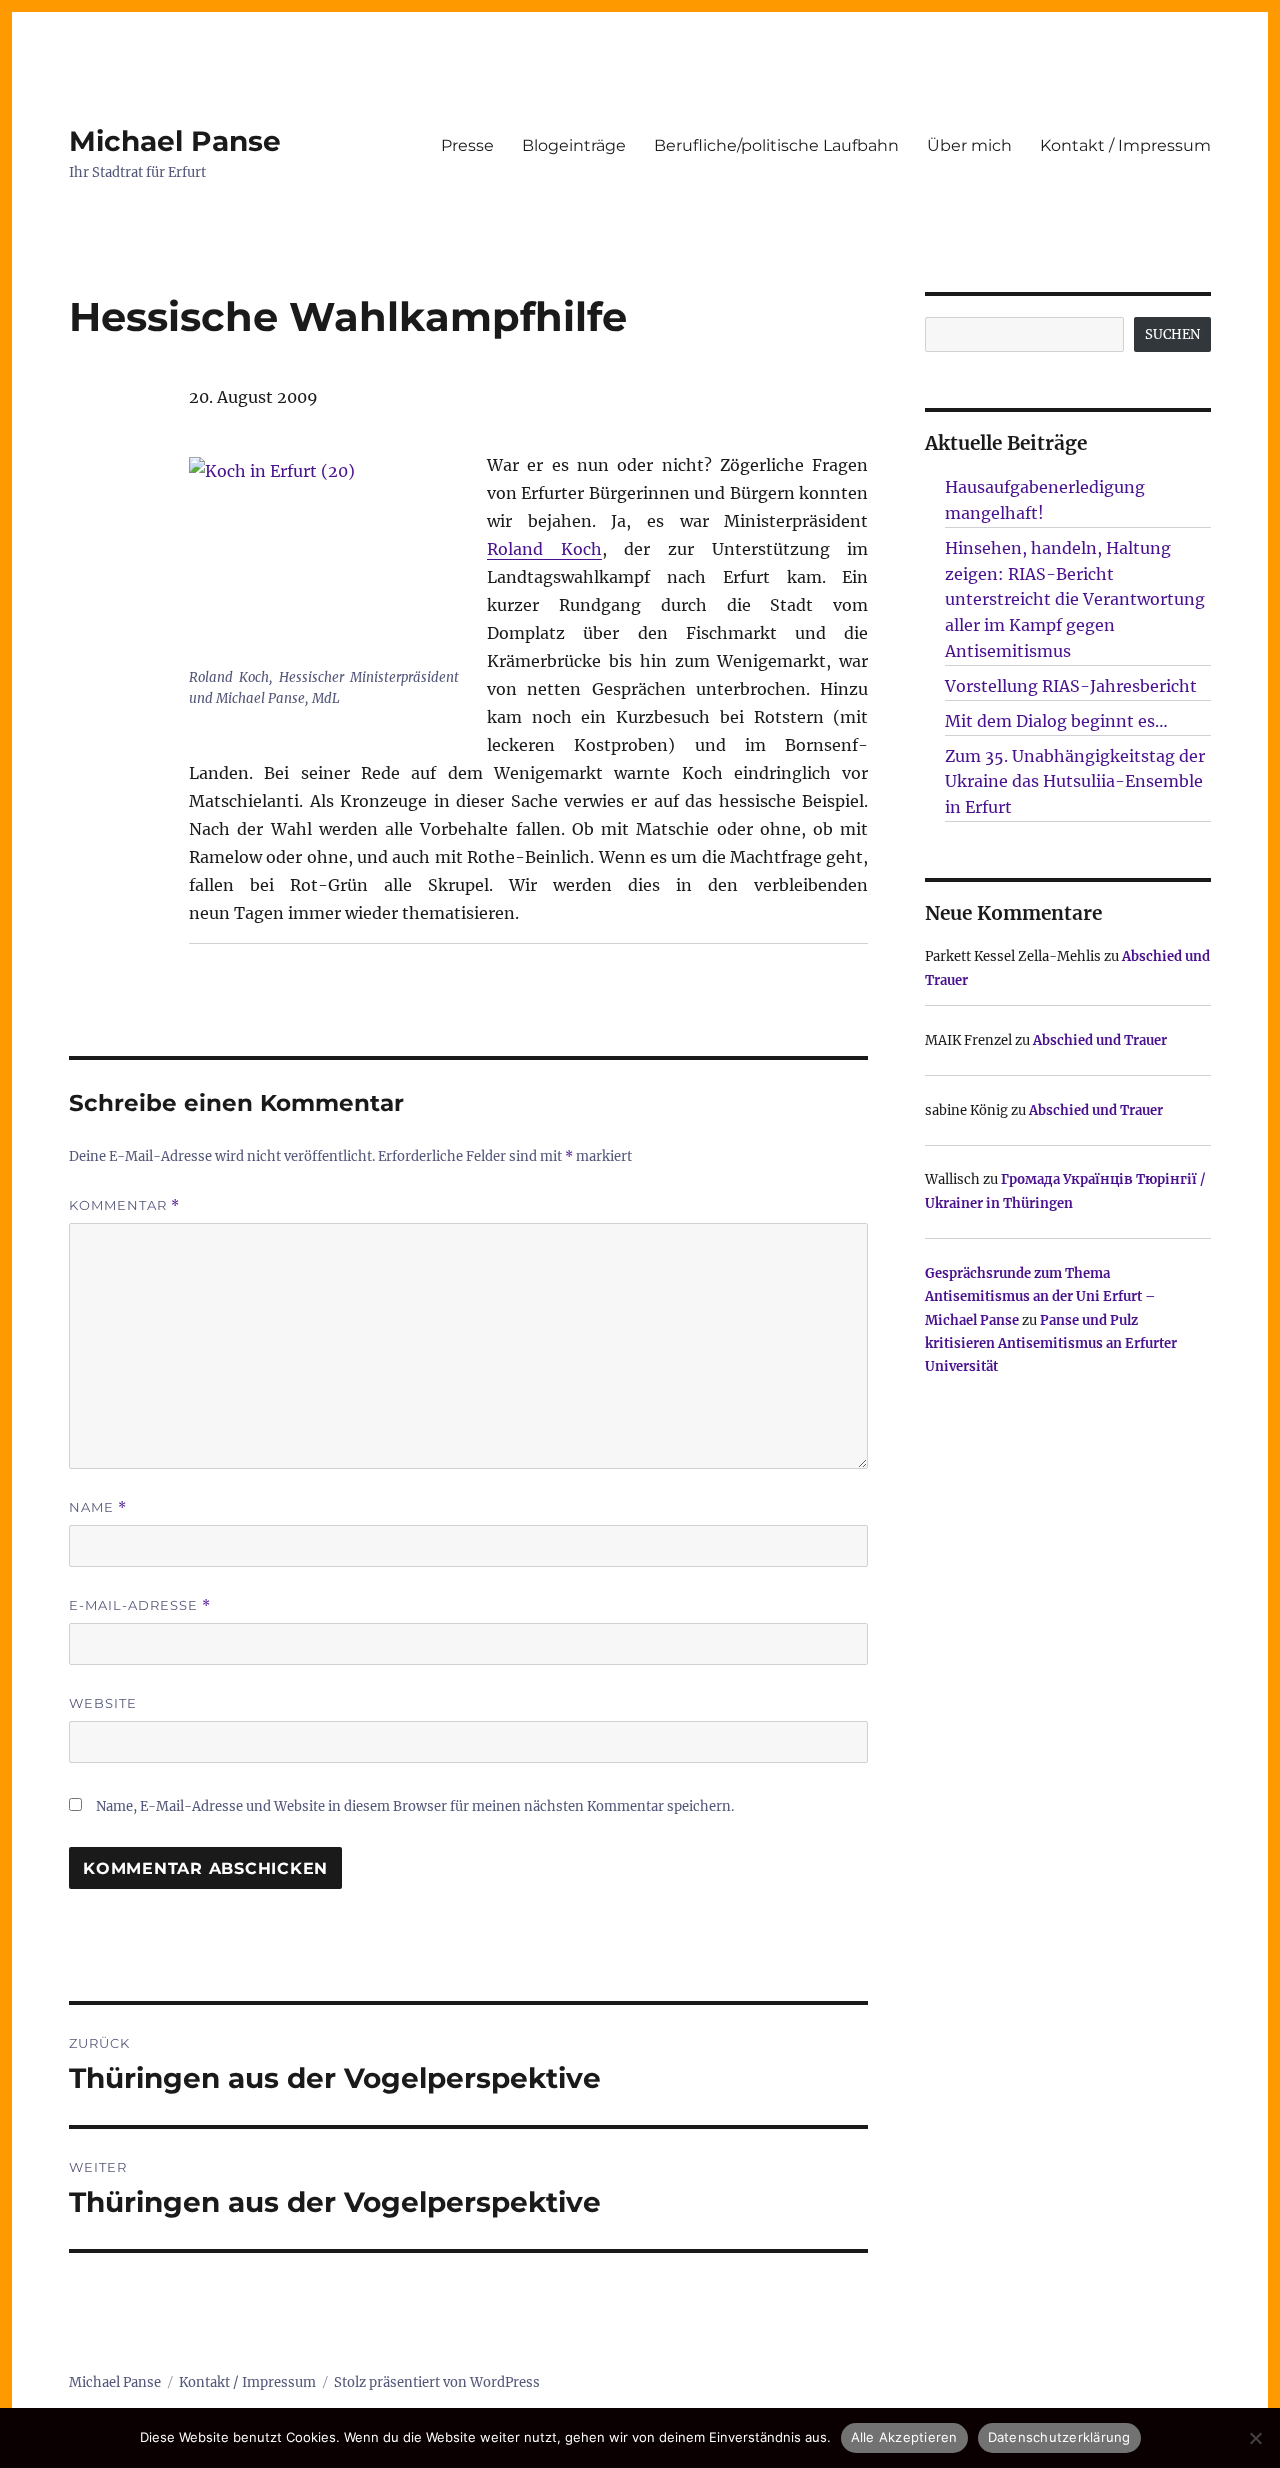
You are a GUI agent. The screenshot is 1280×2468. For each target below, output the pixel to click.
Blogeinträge (574, 145)
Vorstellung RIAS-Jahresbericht (1071, 686)
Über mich (969, 145)
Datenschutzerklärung (1059, 2437)
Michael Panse (175, 141)
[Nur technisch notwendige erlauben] (1255, 2438)
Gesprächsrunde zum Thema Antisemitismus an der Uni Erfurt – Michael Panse (1040, 1297)
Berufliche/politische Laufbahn (776, 145)
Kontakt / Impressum (1125, 145)
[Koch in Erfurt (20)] (324, 558)
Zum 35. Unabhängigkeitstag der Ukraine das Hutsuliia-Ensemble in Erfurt (1075, 782)
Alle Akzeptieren (904, 2437)
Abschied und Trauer (1100, 1040)
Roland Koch (544, 549)
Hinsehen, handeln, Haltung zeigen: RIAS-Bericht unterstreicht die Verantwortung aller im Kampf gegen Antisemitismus (1075, 599)
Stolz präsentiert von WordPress (437, 2382)
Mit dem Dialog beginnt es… (1056, 721)
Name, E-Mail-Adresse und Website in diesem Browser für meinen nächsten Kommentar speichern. (415, 1806)
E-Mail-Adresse (140, 1605)
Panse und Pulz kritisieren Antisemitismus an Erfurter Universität (1051, 1344)
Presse (467, 145)
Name (98, 1507)
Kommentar (124, 1205)
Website (103, 1703)
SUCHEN (1172, 334)
